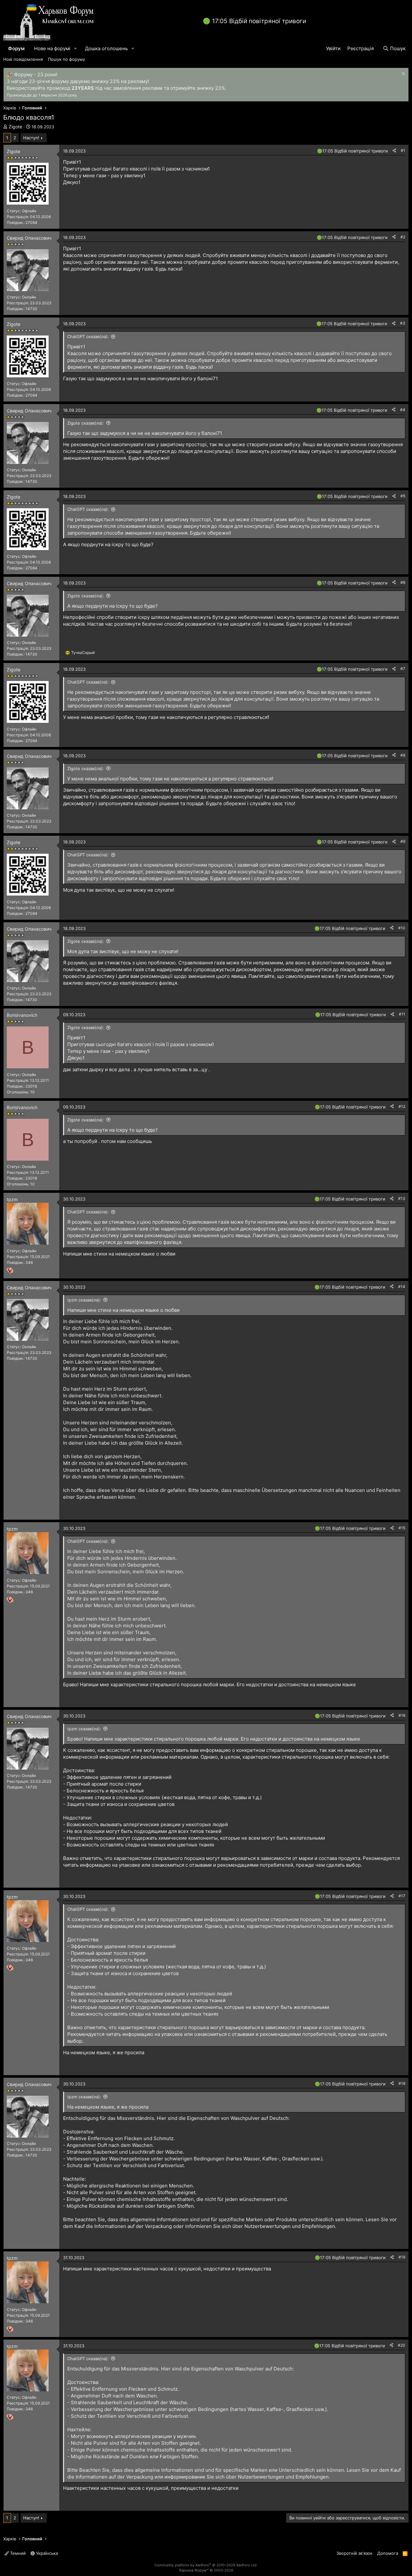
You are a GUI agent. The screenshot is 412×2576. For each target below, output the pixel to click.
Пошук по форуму (66, 59)
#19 (402, 2257)
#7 (403, 669)
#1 (403, 150)
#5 (403, 496)
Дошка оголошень (106, 48)
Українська (46, 2553)
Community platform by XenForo (206, 2565)
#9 (403, 841)
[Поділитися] (394, 151)
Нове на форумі (52, 48)
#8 (403, 755)
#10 (402, 928)
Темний (17, 2553)
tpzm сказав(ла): (84, 1300)
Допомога (388, 2553)
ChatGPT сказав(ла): (88, 336)
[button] (76, 48)
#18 (402, 2083)
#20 (402, 2345)
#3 (403, 323)
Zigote (15, 127)
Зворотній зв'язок (354, 2553)
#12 (402, 1106)
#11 (402, 1014)
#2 (403, 237)
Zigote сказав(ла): (86, 423)
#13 (402, 1198)
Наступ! (31, 138)
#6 (403, 582)
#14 (402, 1287)
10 (33, 1092)
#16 (402, 1715)
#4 (403, 410)
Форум (16, 48)
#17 (402, 1896)
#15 (402, 1528)
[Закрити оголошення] (403, 74)
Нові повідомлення (23, 59)
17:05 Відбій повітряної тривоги (259, 21)
